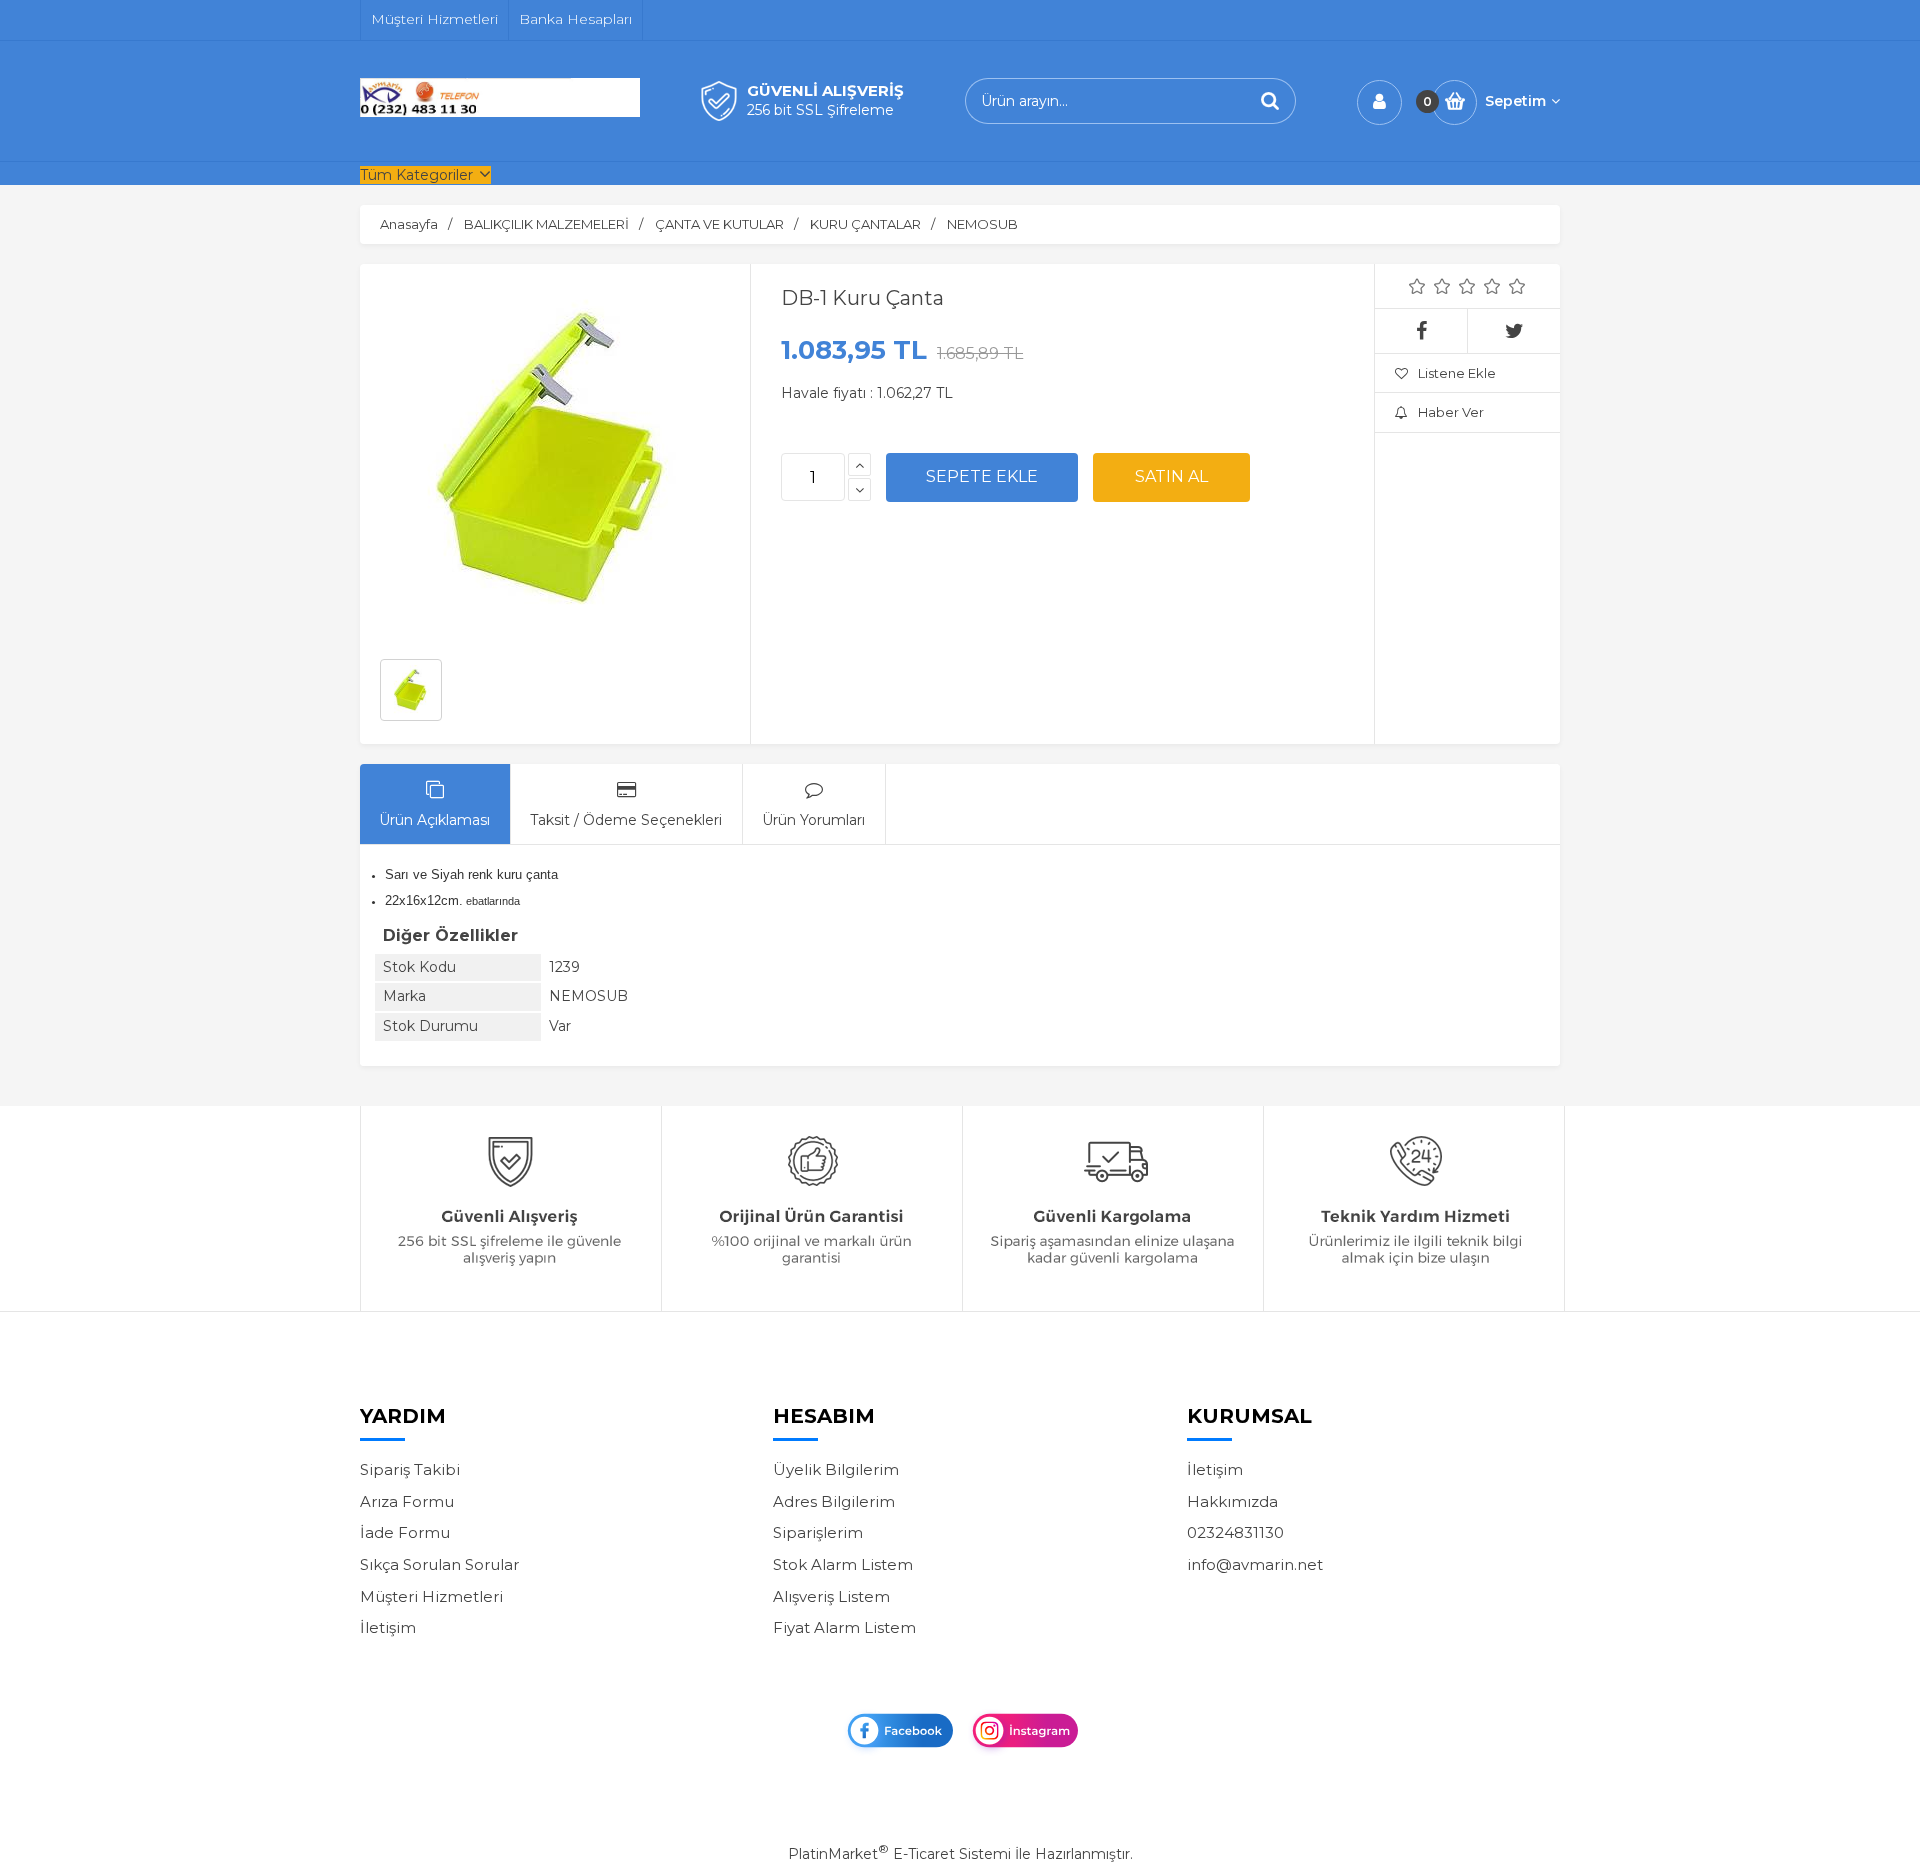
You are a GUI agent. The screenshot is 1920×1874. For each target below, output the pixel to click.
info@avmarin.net (1255, 1564)
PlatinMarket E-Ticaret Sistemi (899, 1854)
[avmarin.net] (500, 112)
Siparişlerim (818, 1532)
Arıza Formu (407, 1501)
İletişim (388, 1627)
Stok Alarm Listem (843, 1564)
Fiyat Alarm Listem (844, 1627)
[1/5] (1417, 286)
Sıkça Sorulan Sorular (439, 1564)
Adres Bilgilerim (834, 1501)
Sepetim (1515, 101)
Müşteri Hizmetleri (431, 1596)
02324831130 (1235, 1532)
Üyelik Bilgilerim (836, 1469)
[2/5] (1430, 286)
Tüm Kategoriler (416, 175)
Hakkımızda (1232, 1501)
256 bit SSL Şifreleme (820, 110)
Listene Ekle (1457, 373)
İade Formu (405, 1532)
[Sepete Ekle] (982, 477)
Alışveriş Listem (831, 1596)
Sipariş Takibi (410, 1469)
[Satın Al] (1171, 477)
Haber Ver (1451, 412)
